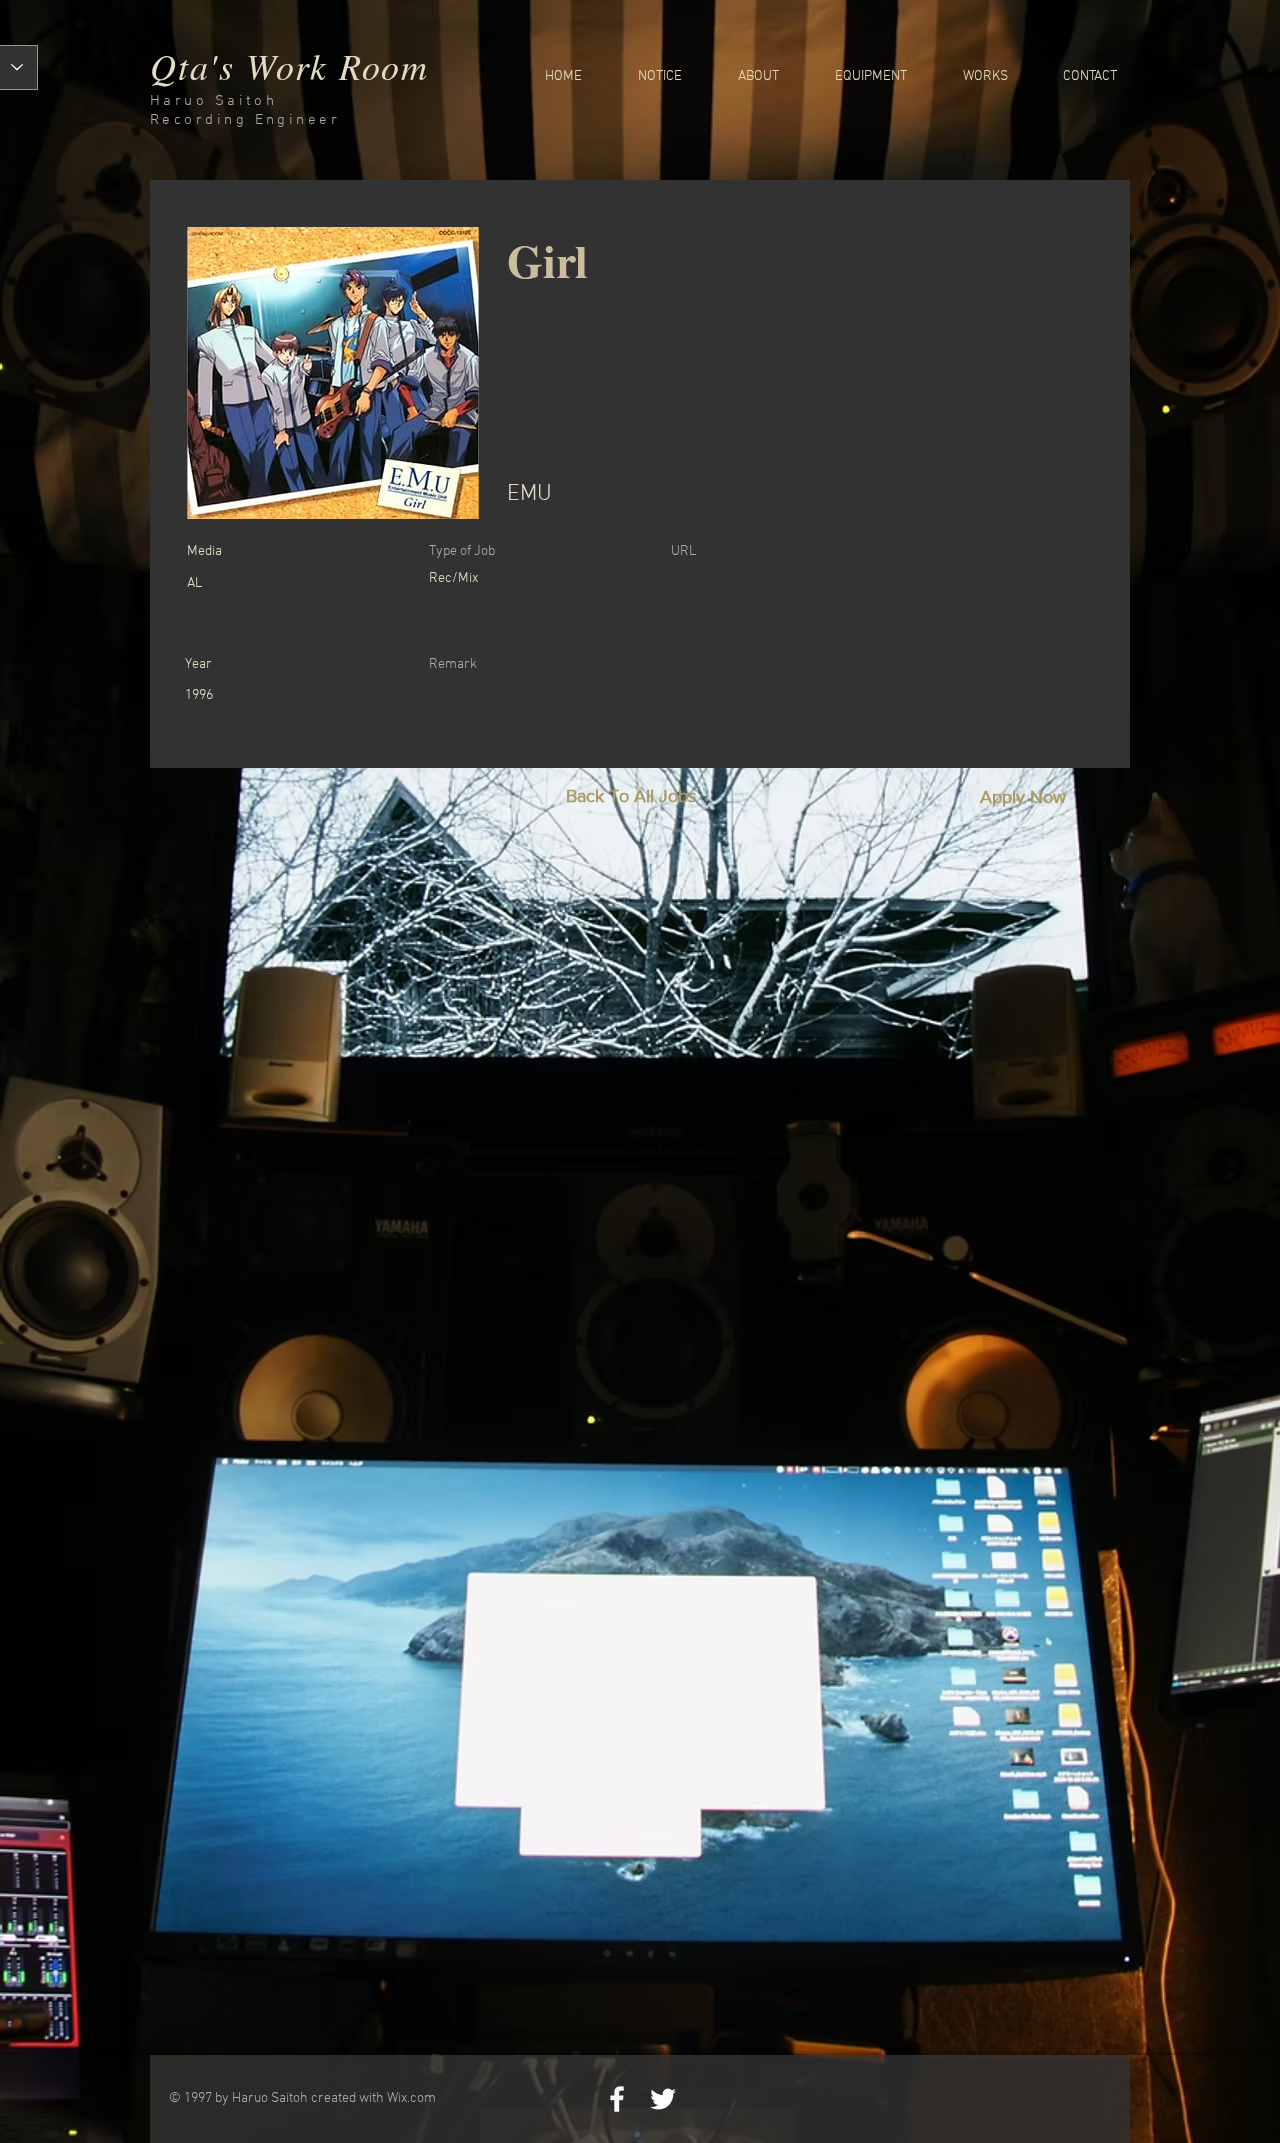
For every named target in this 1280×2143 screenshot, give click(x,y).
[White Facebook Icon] (617, 2099)
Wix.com (411, 2098)
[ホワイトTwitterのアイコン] (663, 2099)
